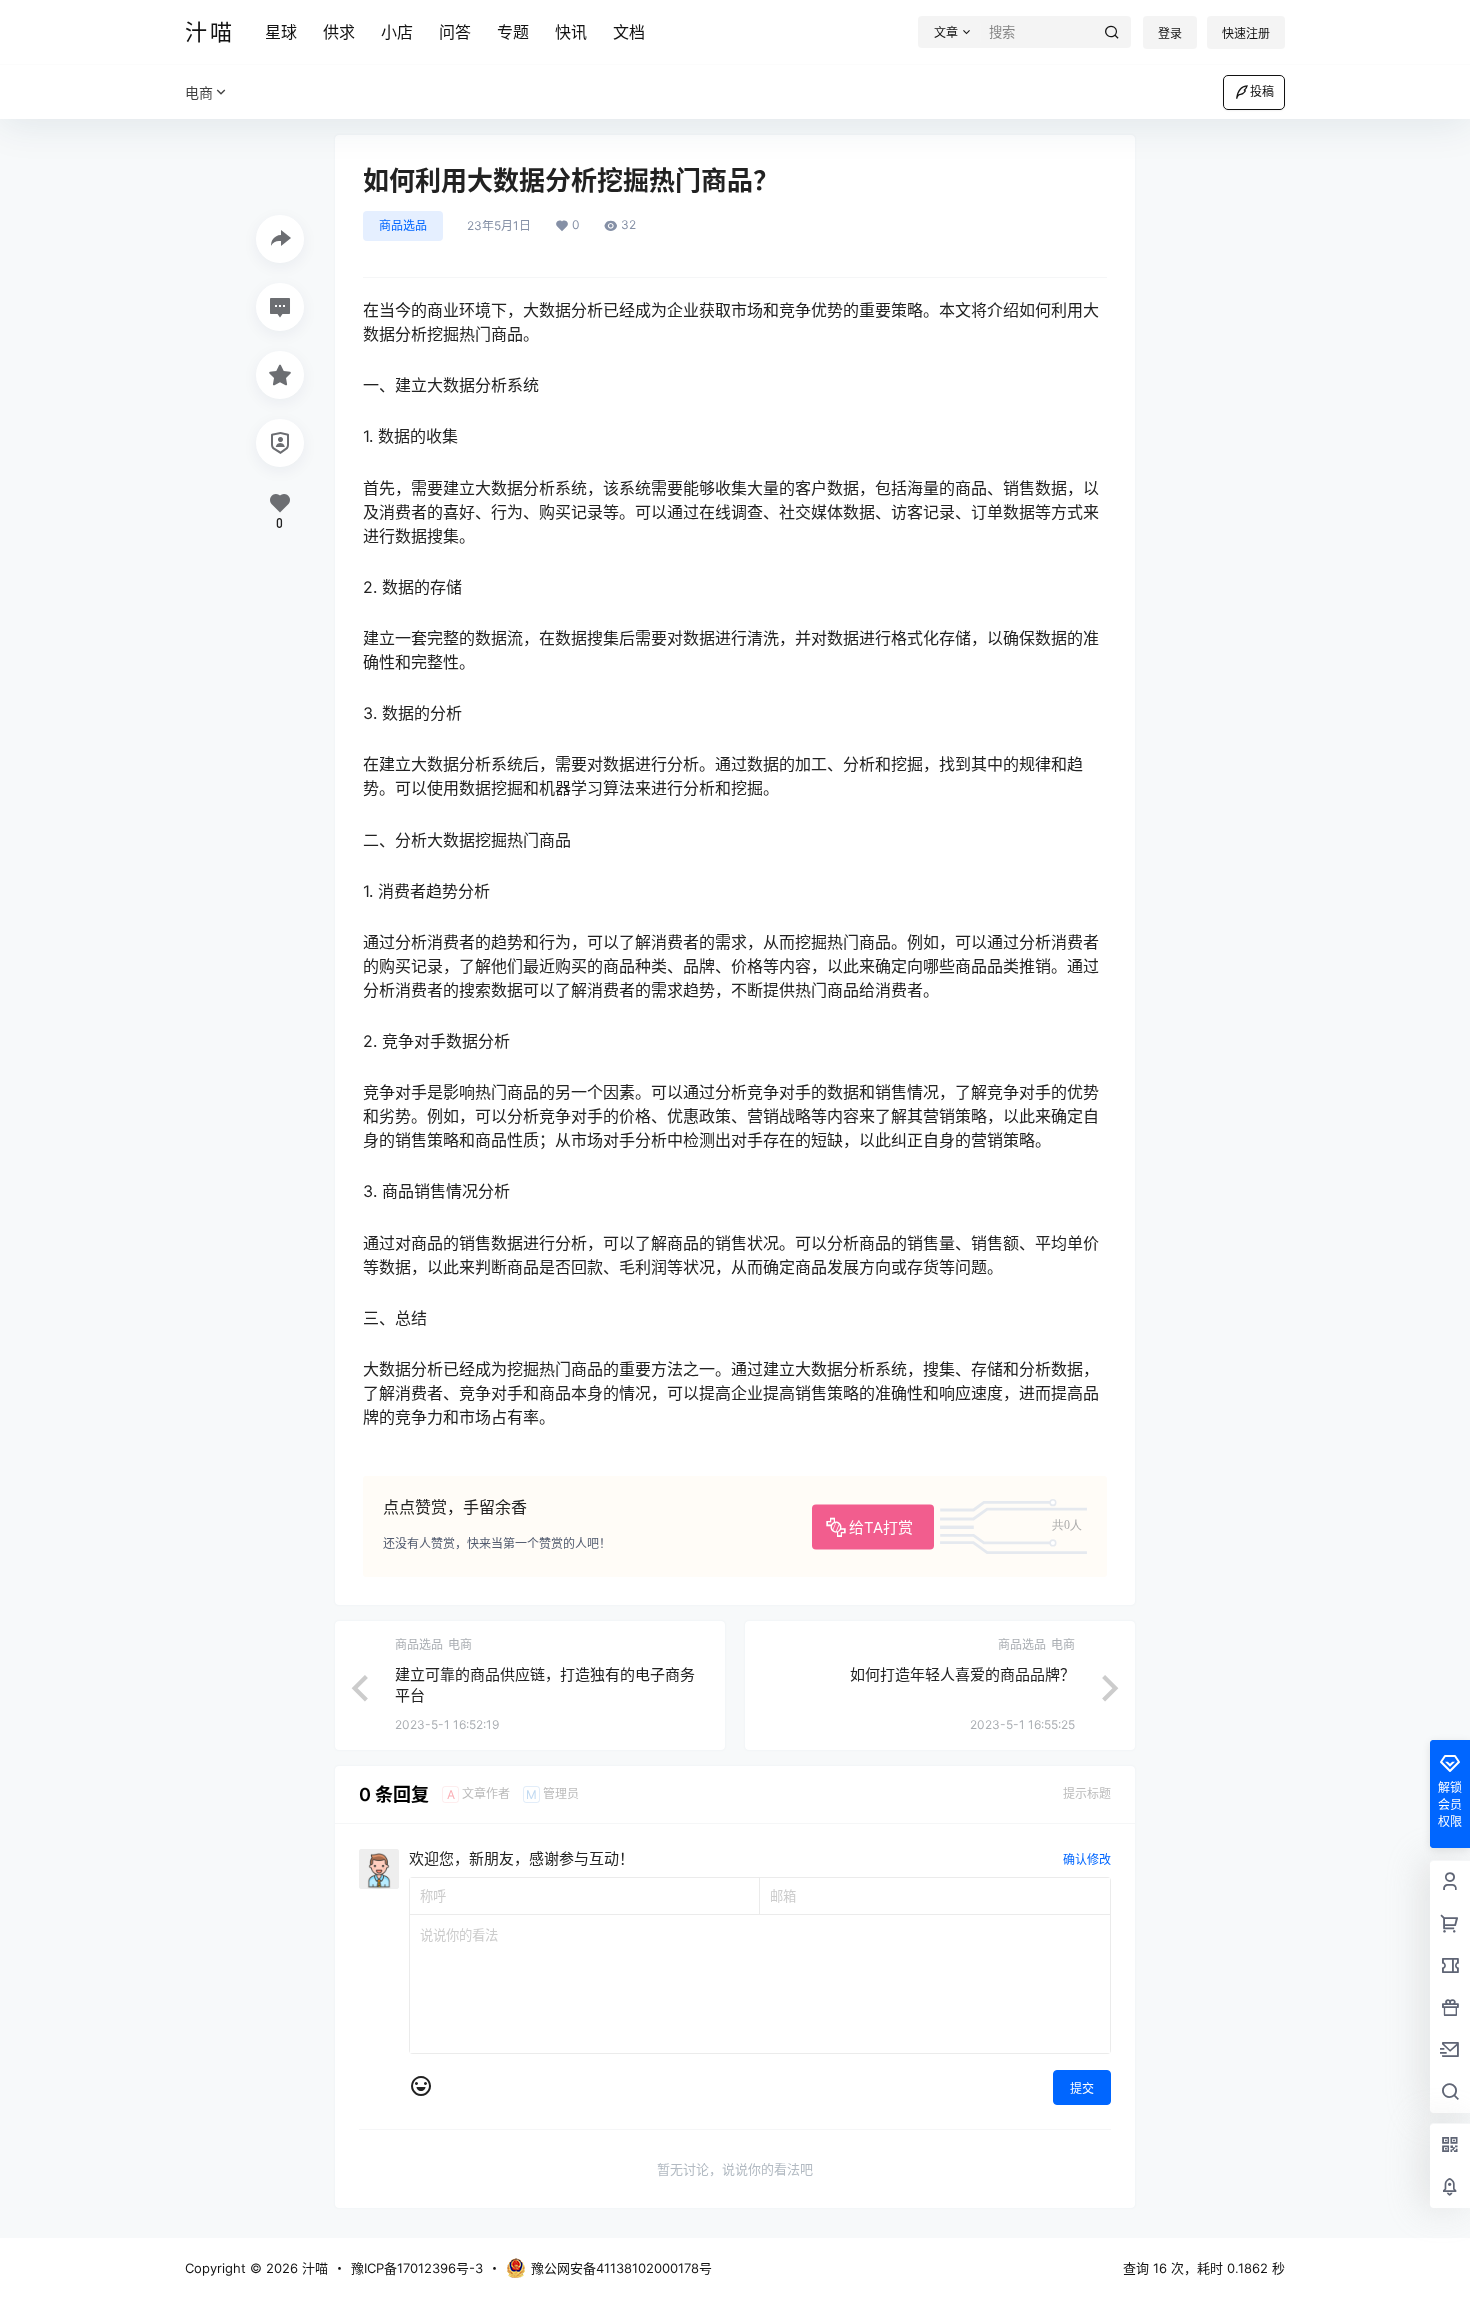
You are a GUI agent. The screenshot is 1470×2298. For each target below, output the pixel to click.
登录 (1170, 33)
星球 (281, 32)
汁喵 (313, 2268)
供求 (339, 32)
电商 (199, 92)
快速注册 (1246, 33)
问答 (455, 32)
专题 (513, 32)
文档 (629, 32)
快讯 (571, 32)
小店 (397, 32)
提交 (1082, 2088)
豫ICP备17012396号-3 (417, 2268)
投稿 (1262, 91)
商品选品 (403, 225)
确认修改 (1087, 1859)
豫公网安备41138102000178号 (621, 2268)
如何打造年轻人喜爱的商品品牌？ (962, 1674)
